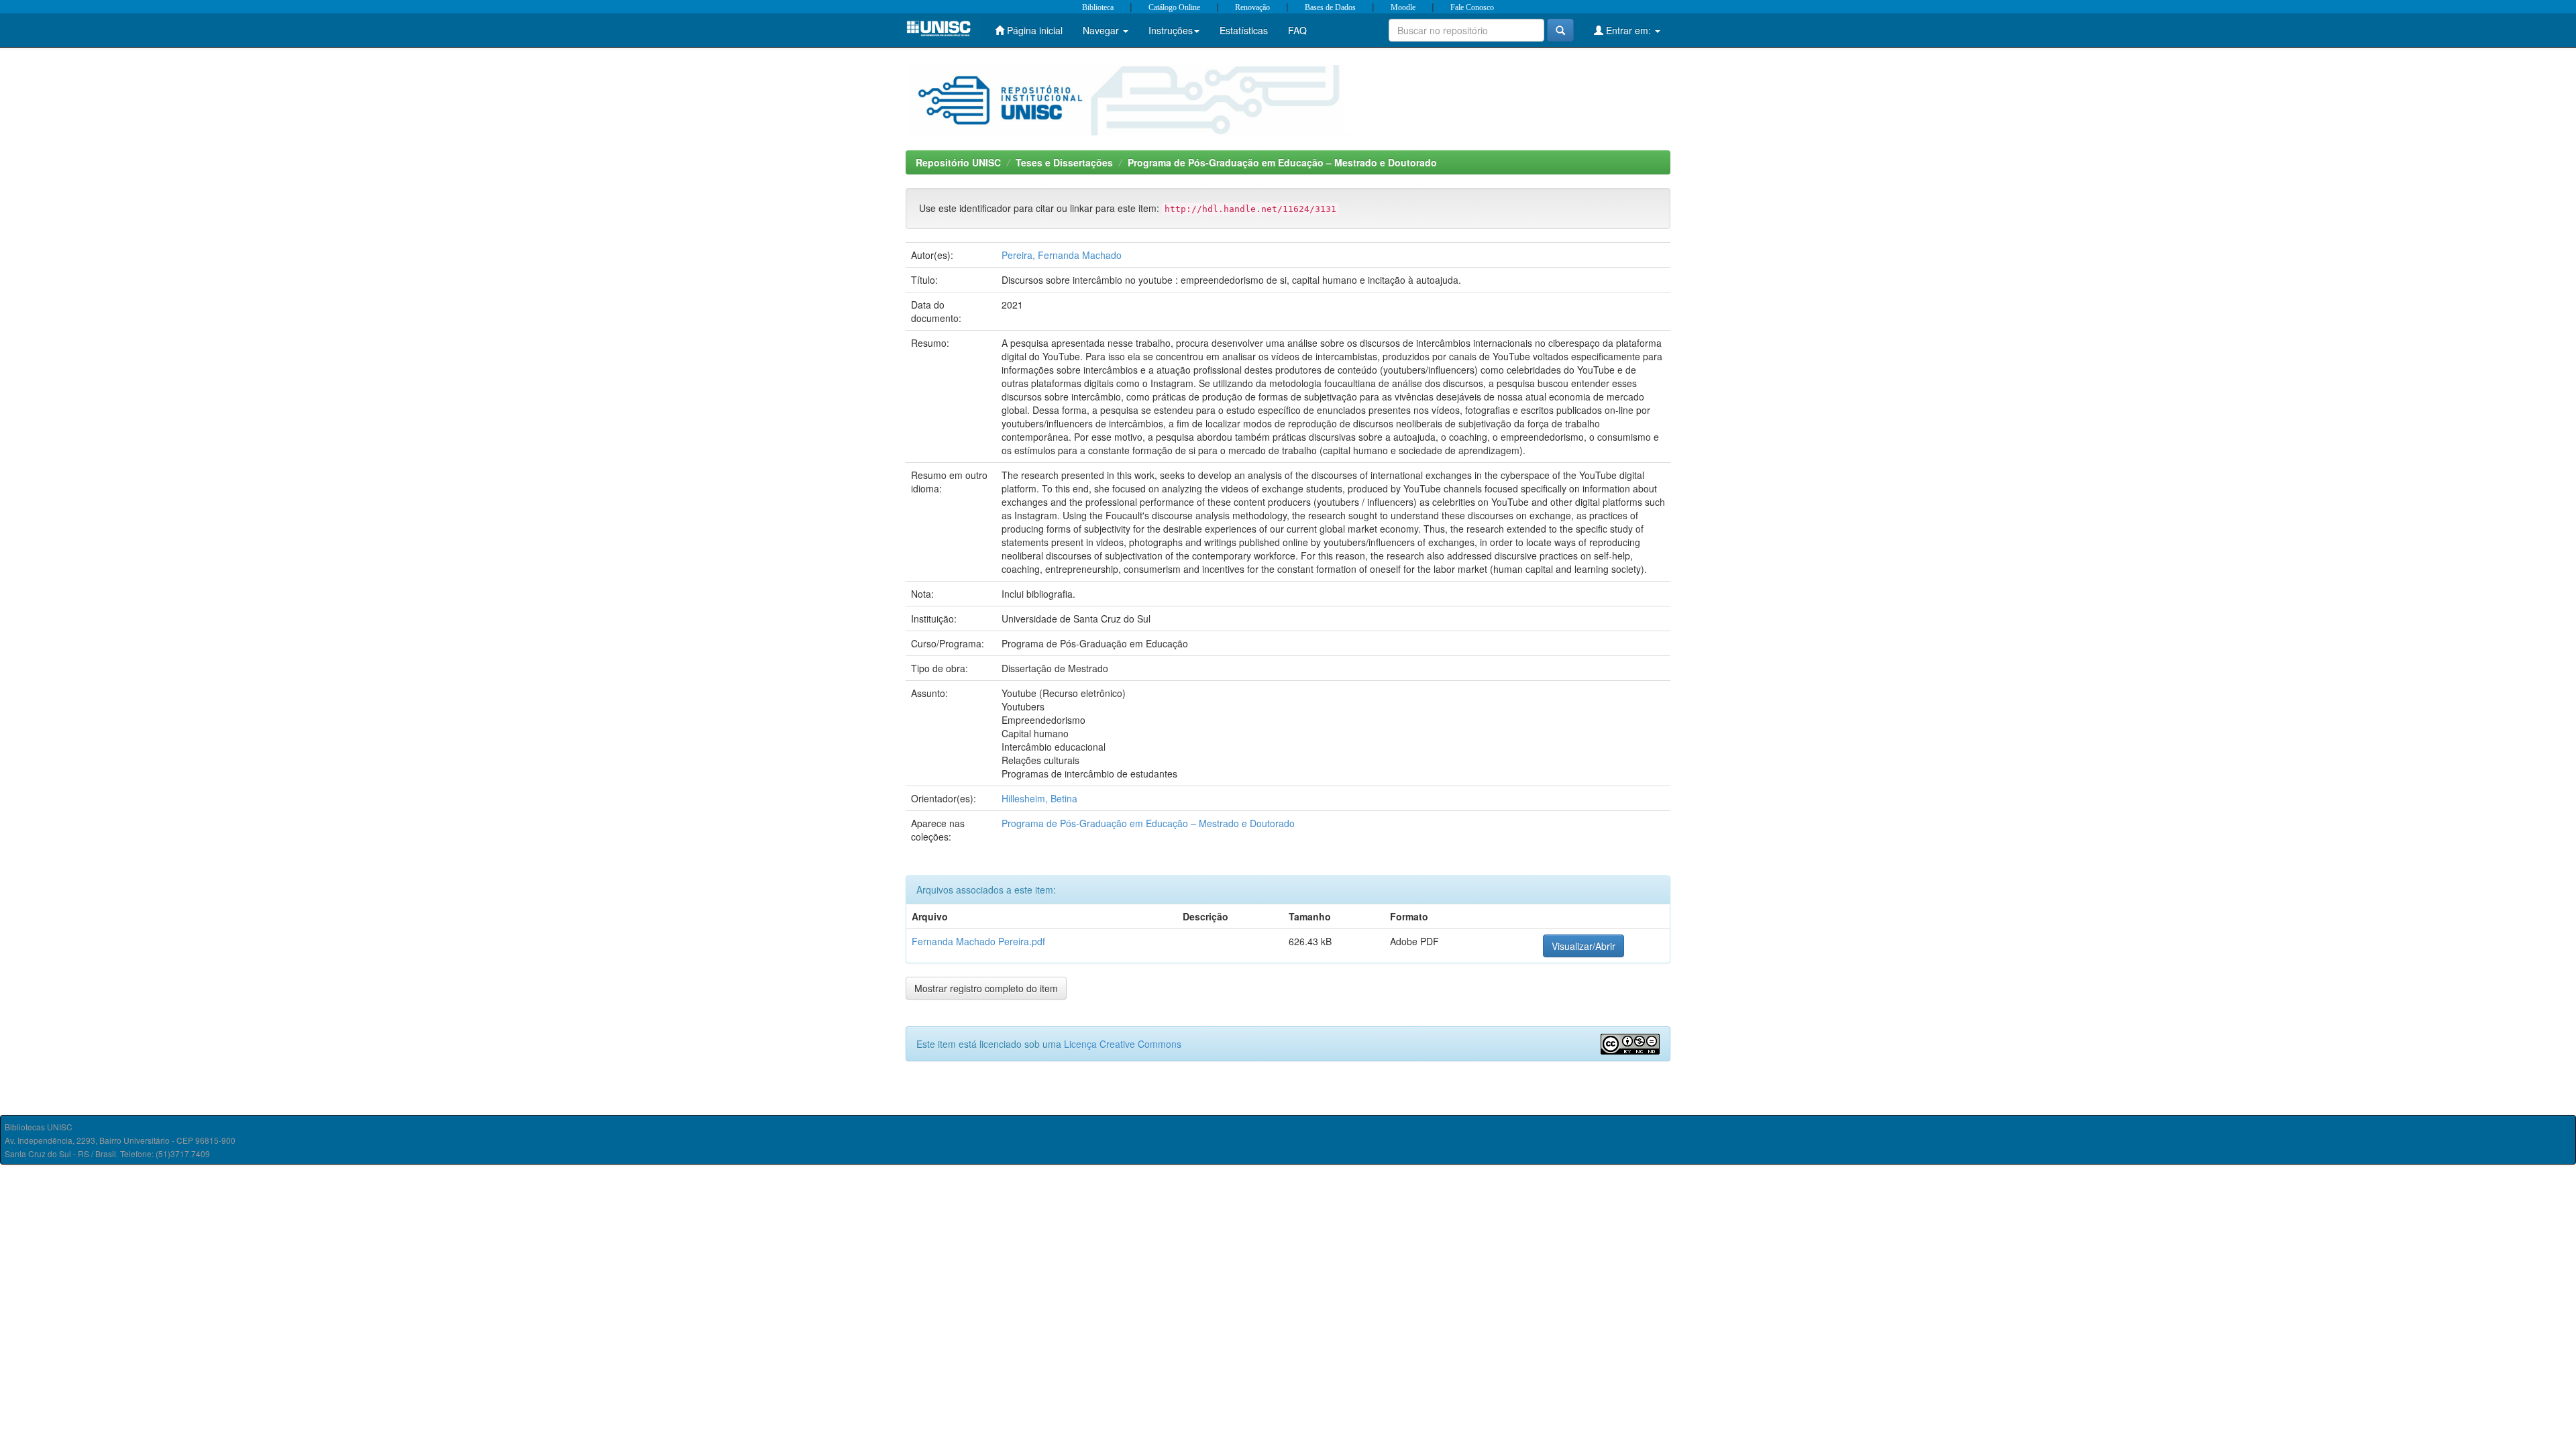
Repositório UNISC (958, 162)
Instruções (1171, 30)
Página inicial (1033, 30)
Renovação (1252, 7)
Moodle (1403, 7)
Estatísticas (1244, 30)
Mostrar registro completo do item (986, 988)
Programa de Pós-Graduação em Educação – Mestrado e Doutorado (1282, 162)
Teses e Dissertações (1064, 162)
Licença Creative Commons (1123, 1044)
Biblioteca (1098, 7)
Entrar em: (1628, 30)
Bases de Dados (1330, 7)
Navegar (1102, 30)
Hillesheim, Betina (1039, 798)
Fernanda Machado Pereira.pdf (978, 941)
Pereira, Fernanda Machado (1062, 255)
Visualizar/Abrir (1584, 946)
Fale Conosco (1472, 7)
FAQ (1297, 30)
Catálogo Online (1174, 7)
